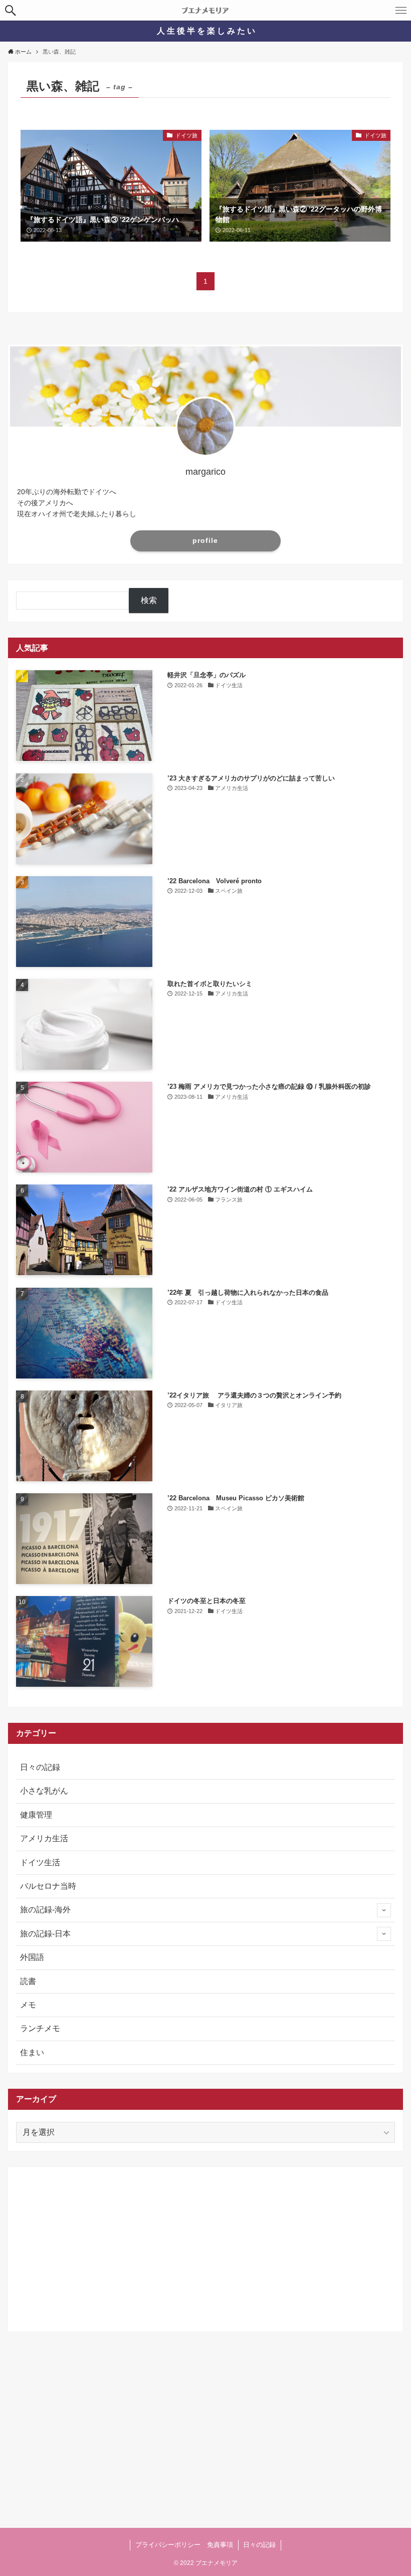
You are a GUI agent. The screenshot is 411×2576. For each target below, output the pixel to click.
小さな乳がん (44, 1791)
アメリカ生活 (44, 1838)
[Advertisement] (205, 2245)
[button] (10, 10)
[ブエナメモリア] (205, 10)
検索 (149, 600)
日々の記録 (40, 1767)
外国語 (32, 1957)
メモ (28, 2005)
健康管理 (36, 1815)
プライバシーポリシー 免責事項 (184, 2545)
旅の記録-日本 (45, 1934)
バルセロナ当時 (48, 1886)
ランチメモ (40, 2028)
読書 (28, 1981)
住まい (32, 2052)
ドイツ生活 (40, 1862)
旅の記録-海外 (45, 1910)
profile (205, 540)
